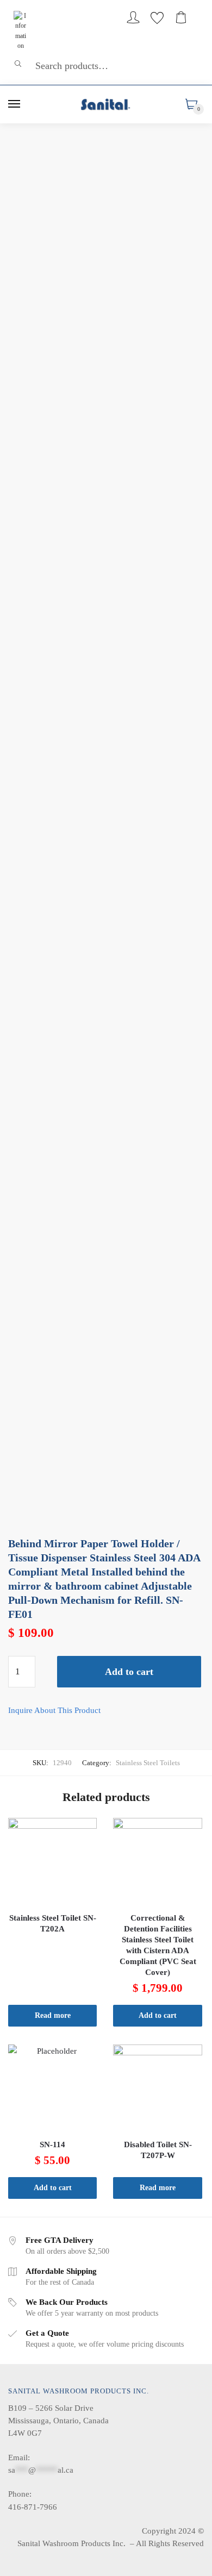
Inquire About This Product (54, 1710)
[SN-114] (52, 2089)
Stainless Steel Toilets (148, 1763)
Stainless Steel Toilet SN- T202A (53, 1923)
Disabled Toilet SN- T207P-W (158, 2150)
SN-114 (52, 2144)
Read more (53, 2015)
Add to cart (129, 1672)
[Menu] (15, 104)
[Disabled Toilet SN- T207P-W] (157, 2089)
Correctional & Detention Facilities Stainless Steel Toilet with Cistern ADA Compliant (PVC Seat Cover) (158, 1945)
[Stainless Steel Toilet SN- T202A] (52, 1862)
